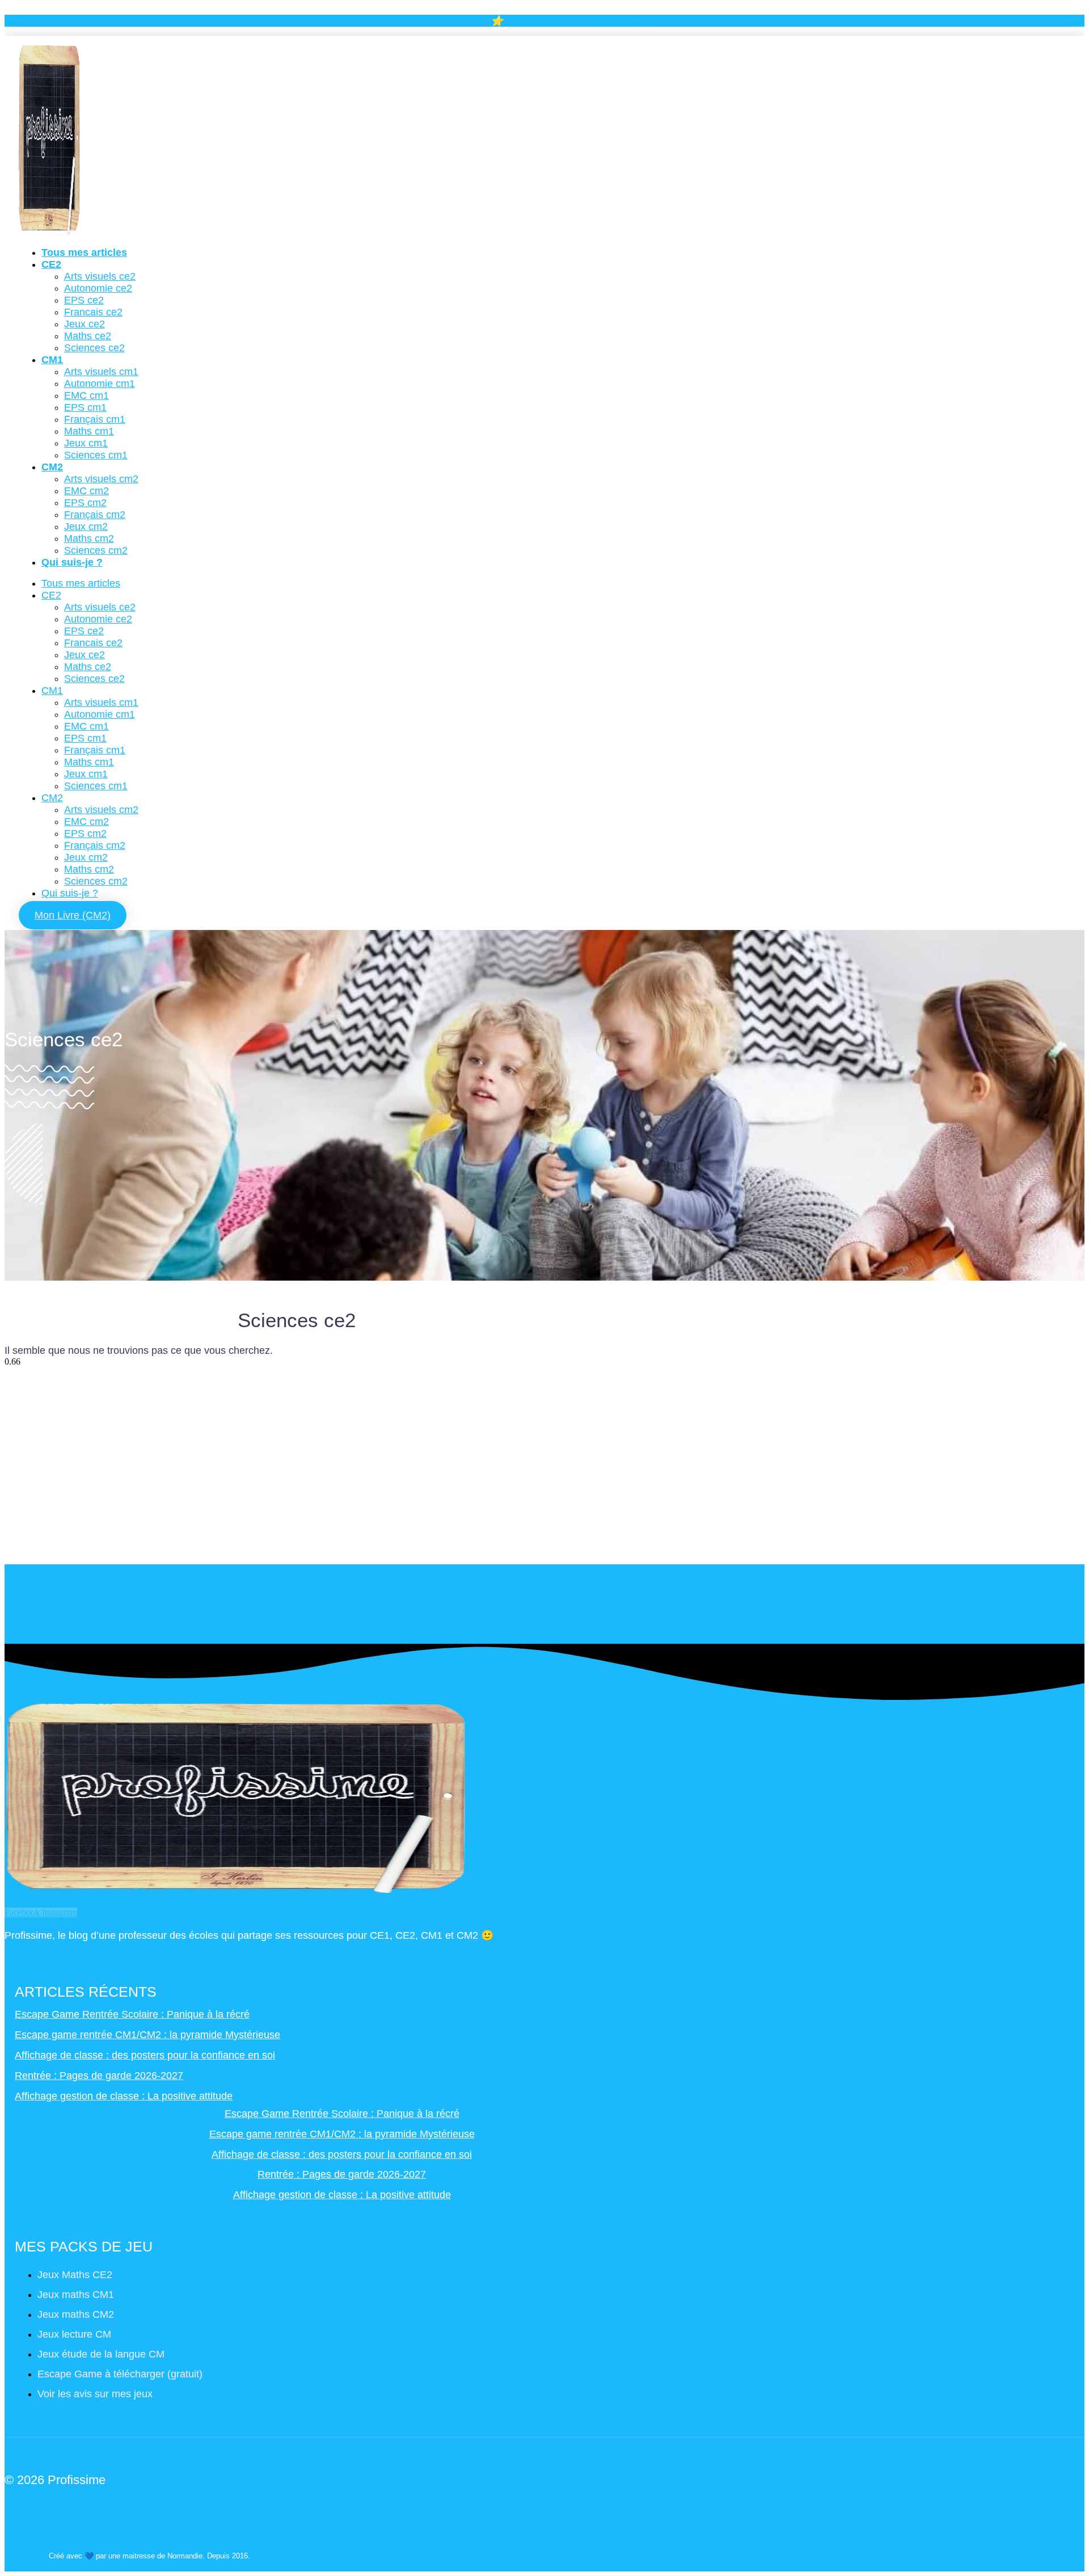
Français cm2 (95, 515)
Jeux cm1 (86, 443)
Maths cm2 (89, 538)
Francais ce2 (93, 312)
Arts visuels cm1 (101, 372)
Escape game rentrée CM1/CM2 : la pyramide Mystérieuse (147, 2035)
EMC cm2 (86, 491)
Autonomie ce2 (98, 288)
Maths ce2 (88, 336)
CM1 (52, 360)
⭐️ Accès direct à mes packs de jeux (571, 21)
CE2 (51, 264)
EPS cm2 (85, 503)
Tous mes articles (84, 252)
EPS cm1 (85, 407)
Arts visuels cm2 (101, 479)
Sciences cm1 (96, 455)
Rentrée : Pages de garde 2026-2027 (99, 2076)
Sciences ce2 (94, 348)
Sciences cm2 (96, 550)
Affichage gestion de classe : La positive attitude (124, 2096)
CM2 (52, 467)
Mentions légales (80, 2531)
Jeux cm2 (86, 527)
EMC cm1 (86, 395)
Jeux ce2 (85, 324)
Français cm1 (95, 419)
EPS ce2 (84, 300)
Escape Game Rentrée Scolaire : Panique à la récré (132, 2014)
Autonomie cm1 (100, 384)
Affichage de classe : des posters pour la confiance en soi (145, 2055)
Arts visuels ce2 (100, 276)
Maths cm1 (89, 431)
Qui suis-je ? (72, 562)
